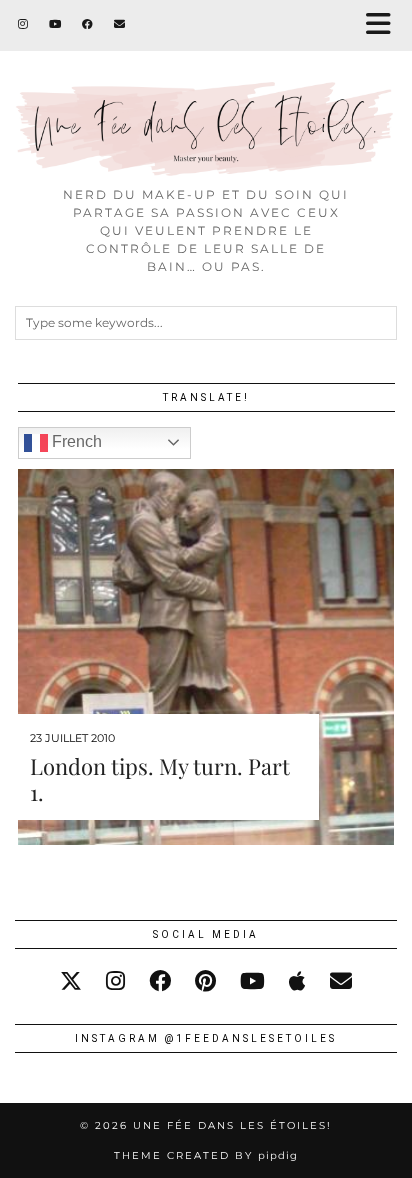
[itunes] (297, 981)
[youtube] (252, 981)
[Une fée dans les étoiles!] (206, 88)
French (75, 441)
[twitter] (71, 981)
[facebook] (160, 981)
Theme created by (206, 1155)
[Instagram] (23, 24)
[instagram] (115, 981)
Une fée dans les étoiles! (232, 1125)
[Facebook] (88, 24)
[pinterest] (205, 981)
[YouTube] (55, 24)
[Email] (120, 24)
